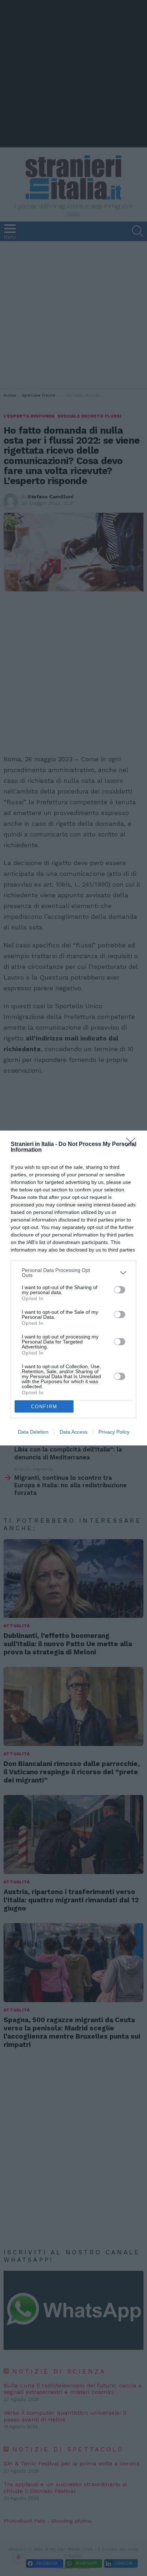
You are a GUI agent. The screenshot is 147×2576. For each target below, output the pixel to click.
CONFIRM (44, 1407)
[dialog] (73, 1288)
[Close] (133, 1145)
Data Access (73, 1432)
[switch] (120, 1290)
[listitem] (73, 1273)
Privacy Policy (114, 1432)
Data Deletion (33, 1432)
